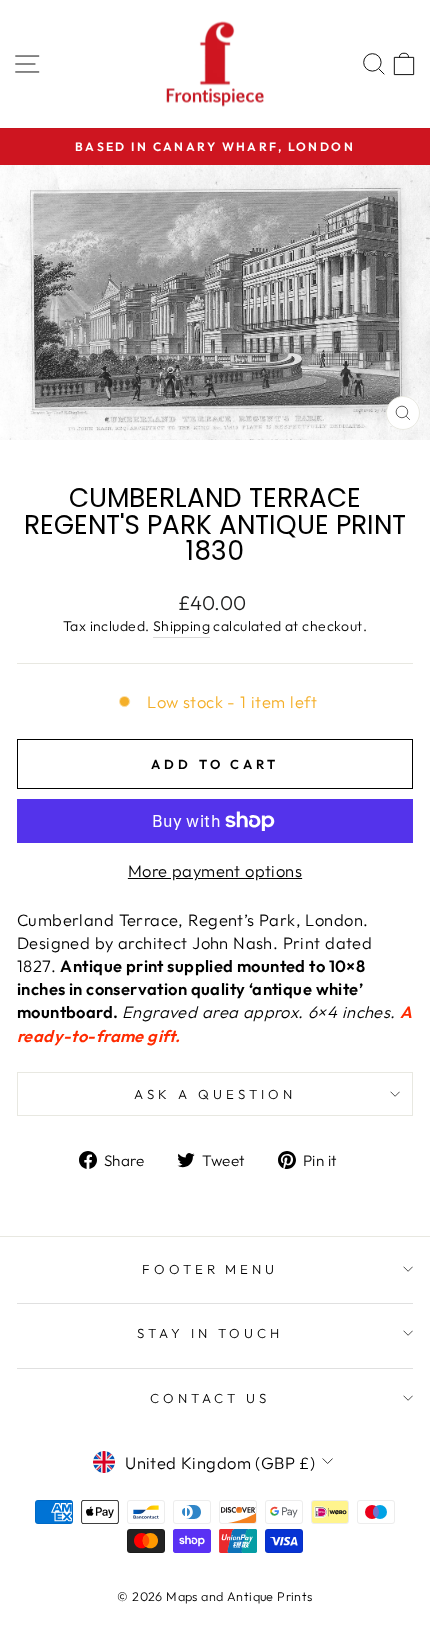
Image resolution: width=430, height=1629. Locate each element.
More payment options (215, 870)
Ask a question (215, 1094)
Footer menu (210, 1269)
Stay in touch (210, 1333)
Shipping (181, 626)
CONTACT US (210, 1398)
